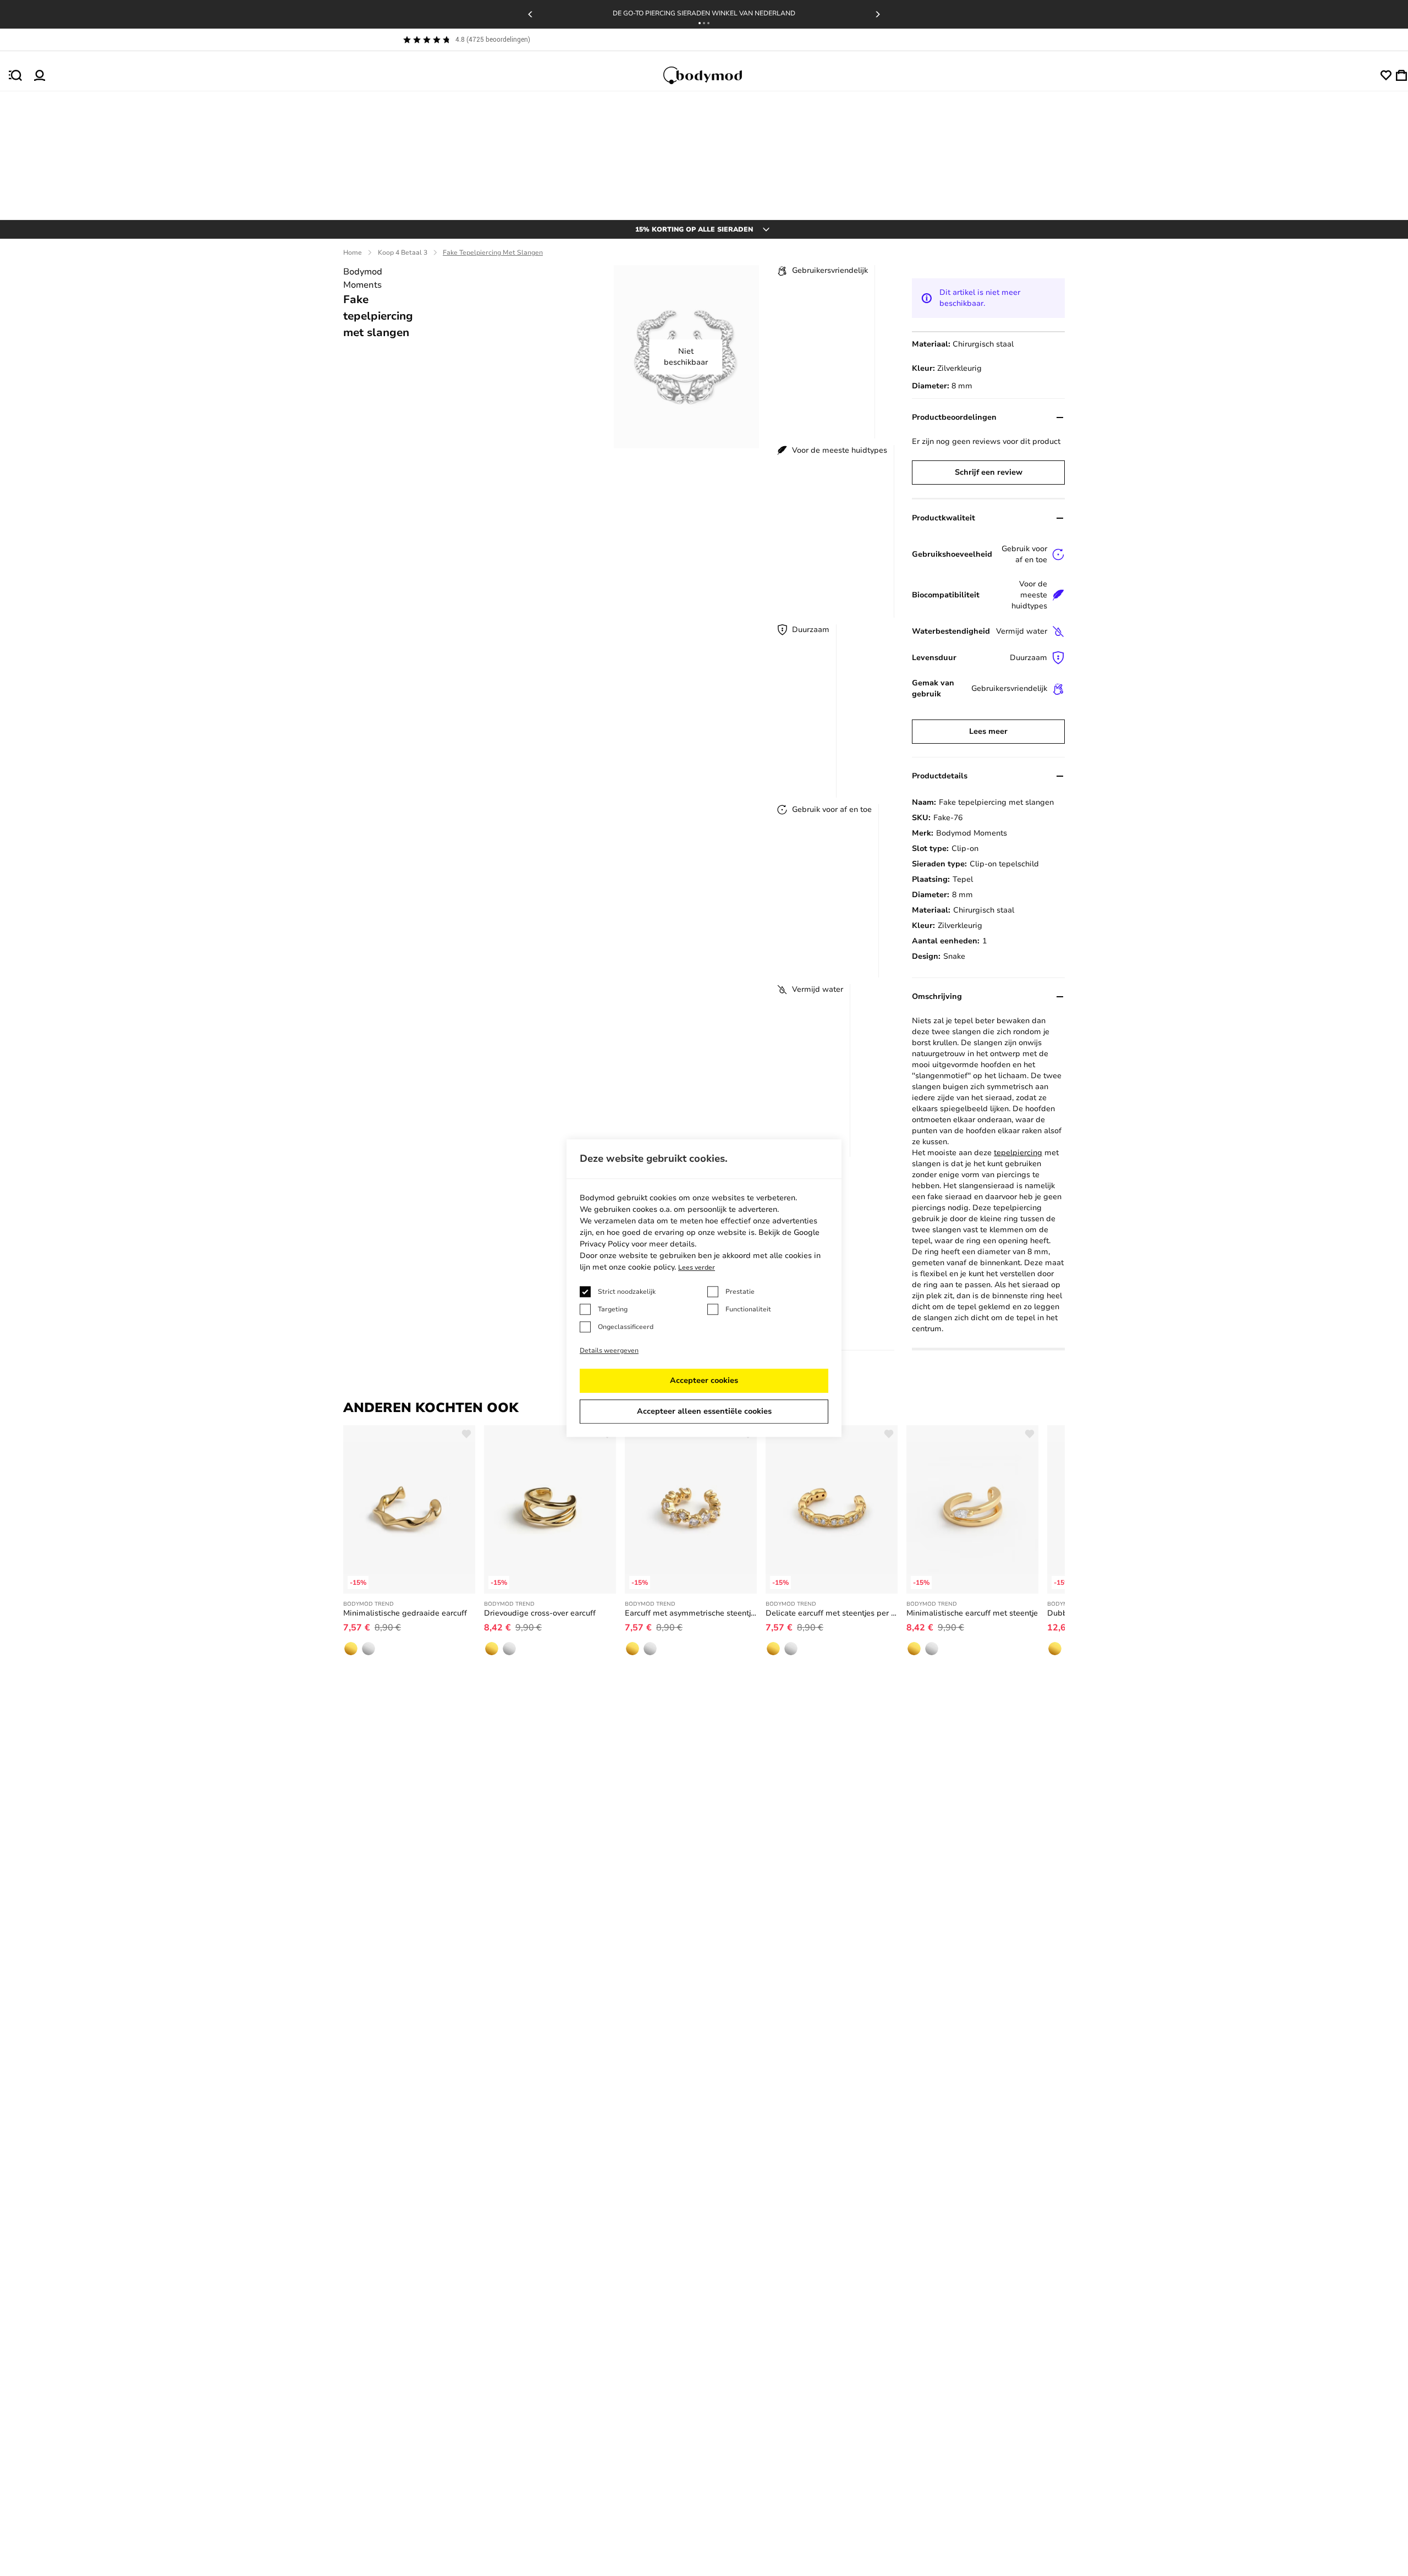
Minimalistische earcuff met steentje (972, 1613)
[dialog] (704, 1288)
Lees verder (697, 1267)
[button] (700, 23)
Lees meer (988, 731)
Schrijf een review (989, 472)
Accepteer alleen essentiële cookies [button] (704, 1411)
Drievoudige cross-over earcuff (540, 1613)
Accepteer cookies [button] (704, 1380)
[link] (351, 1649)
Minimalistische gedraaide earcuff (405, 1613)
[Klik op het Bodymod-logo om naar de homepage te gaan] (713, 75)
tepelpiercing (1018, 1153)
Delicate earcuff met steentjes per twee (832, 1613)
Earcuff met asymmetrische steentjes (691, 1613)
